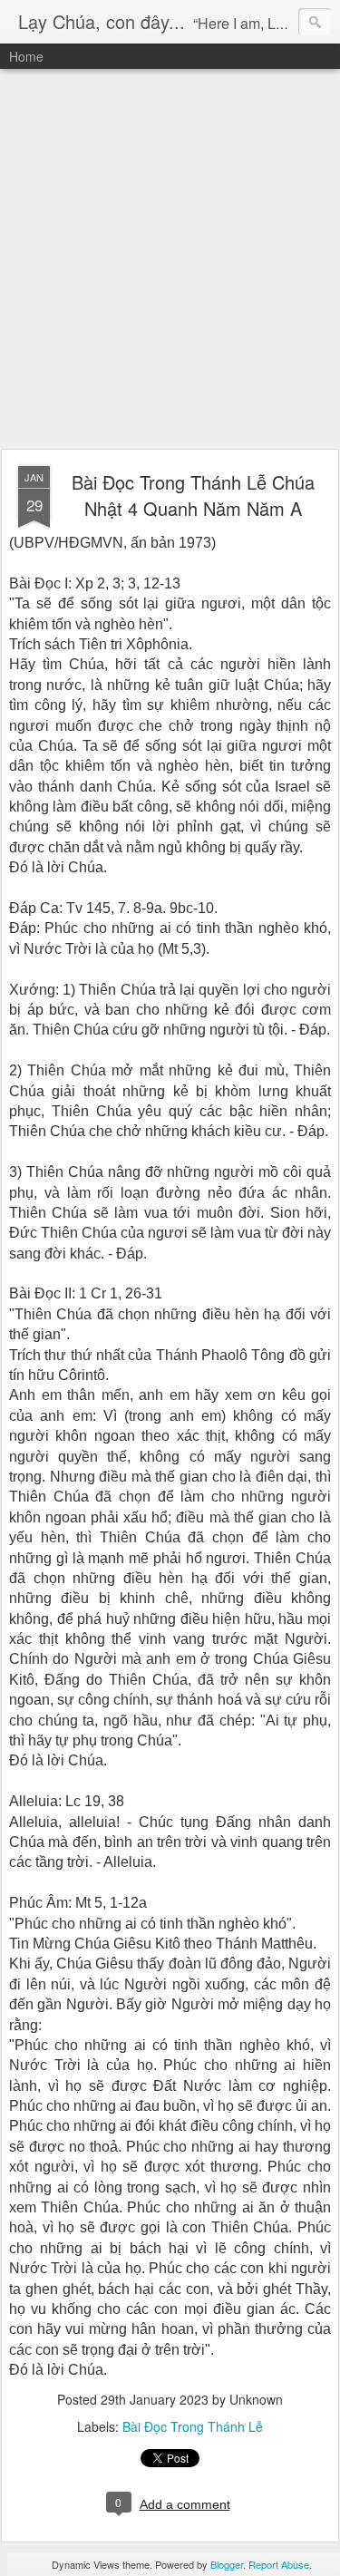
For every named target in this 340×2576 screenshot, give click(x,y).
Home (26, 56)
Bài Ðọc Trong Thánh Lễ (193, 2426)
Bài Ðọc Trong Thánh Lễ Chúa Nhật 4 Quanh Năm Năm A (193, 495)
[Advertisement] (170, 260)
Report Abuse (279, 2564)
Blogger (227, 2564)
